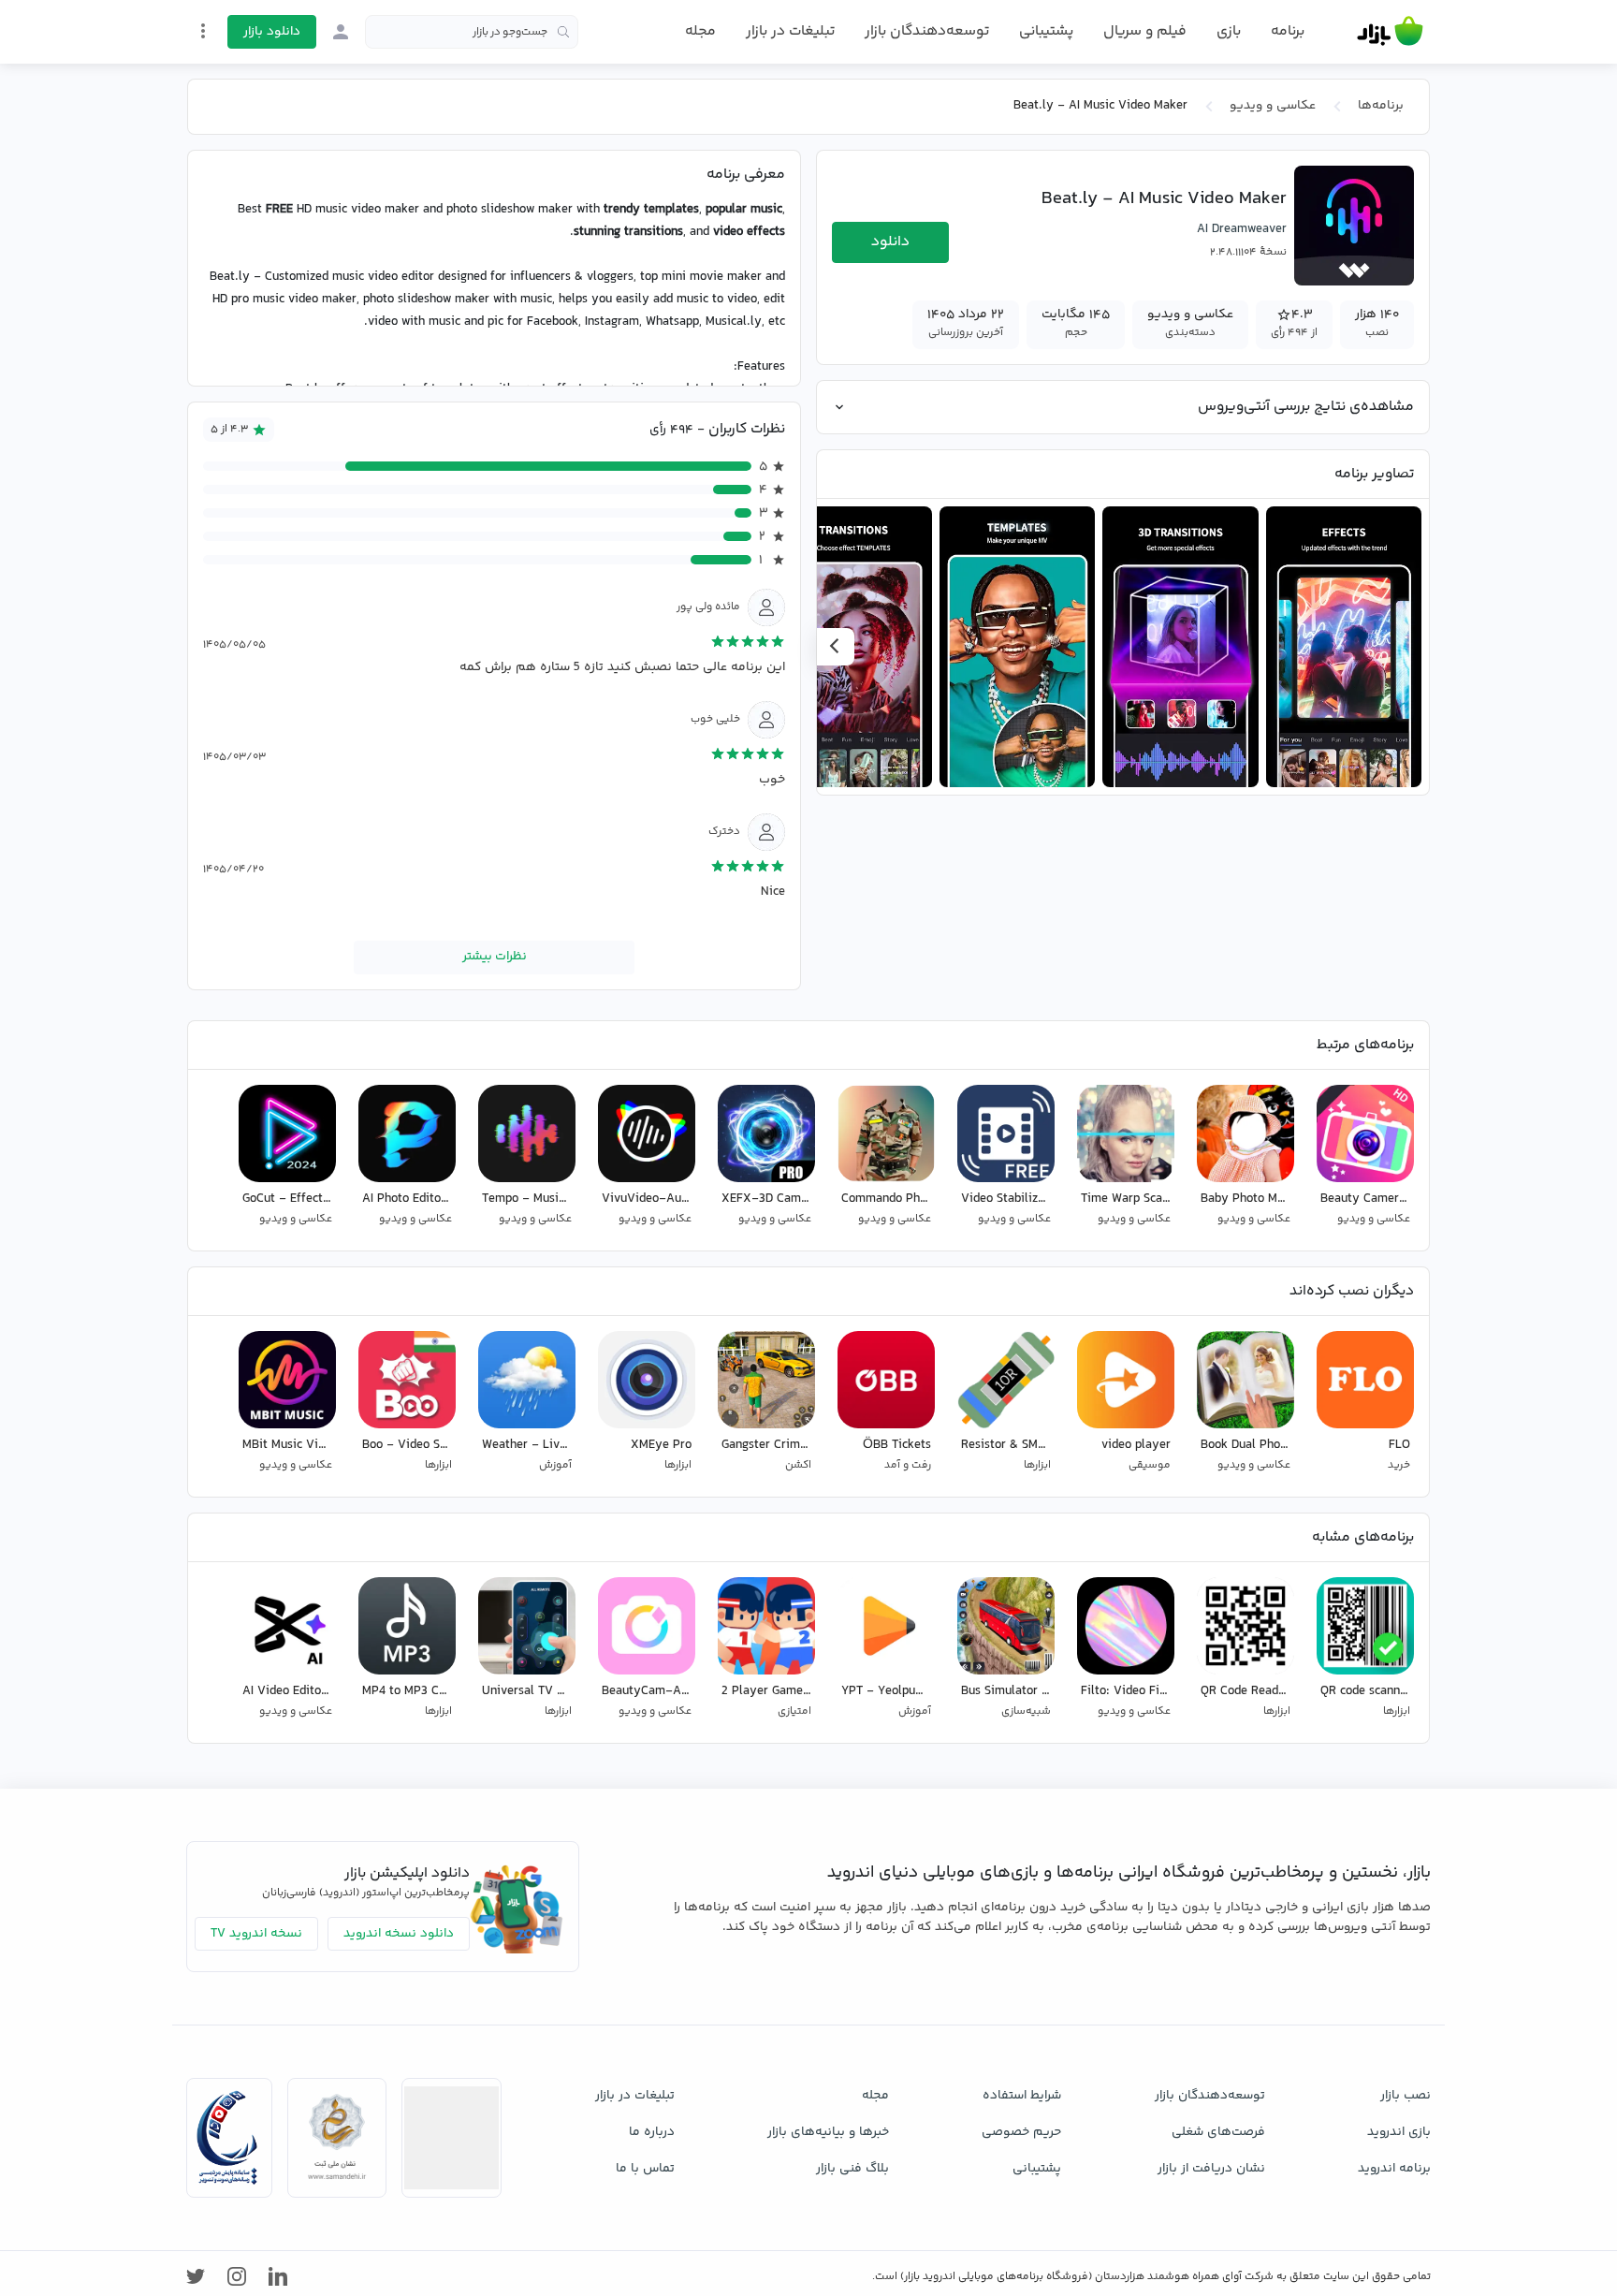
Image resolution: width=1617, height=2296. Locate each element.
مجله (700, 31)
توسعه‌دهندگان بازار (927, 31)
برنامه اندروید (1394, 2169)
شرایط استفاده (1022, 2096)
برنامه (1288, 32)
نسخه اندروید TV (256, 1934)
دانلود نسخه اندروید (399, 1934)
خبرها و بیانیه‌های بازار (828, 2132)
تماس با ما (645, 2169)
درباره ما (652, 2132)
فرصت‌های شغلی (1218, 2132)
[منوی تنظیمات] (203, 31)
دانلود (890, 242)
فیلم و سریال (1145, 31)
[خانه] (1390, 32)
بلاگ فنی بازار (852, 2169)
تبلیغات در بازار (790, 31)
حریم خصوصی (1021, 2132)
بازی (1229, 32)
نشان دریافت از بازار (1211, 2169)
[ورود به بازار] (341, 32)
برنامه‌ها (1381, 106)
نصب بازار (1406, 2096)
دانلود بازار (272, 32)
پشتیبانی (1046, 31)
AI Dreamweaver (1242, 229)
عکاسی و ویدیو (1273, 106)
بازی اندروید (1399, 2132)
